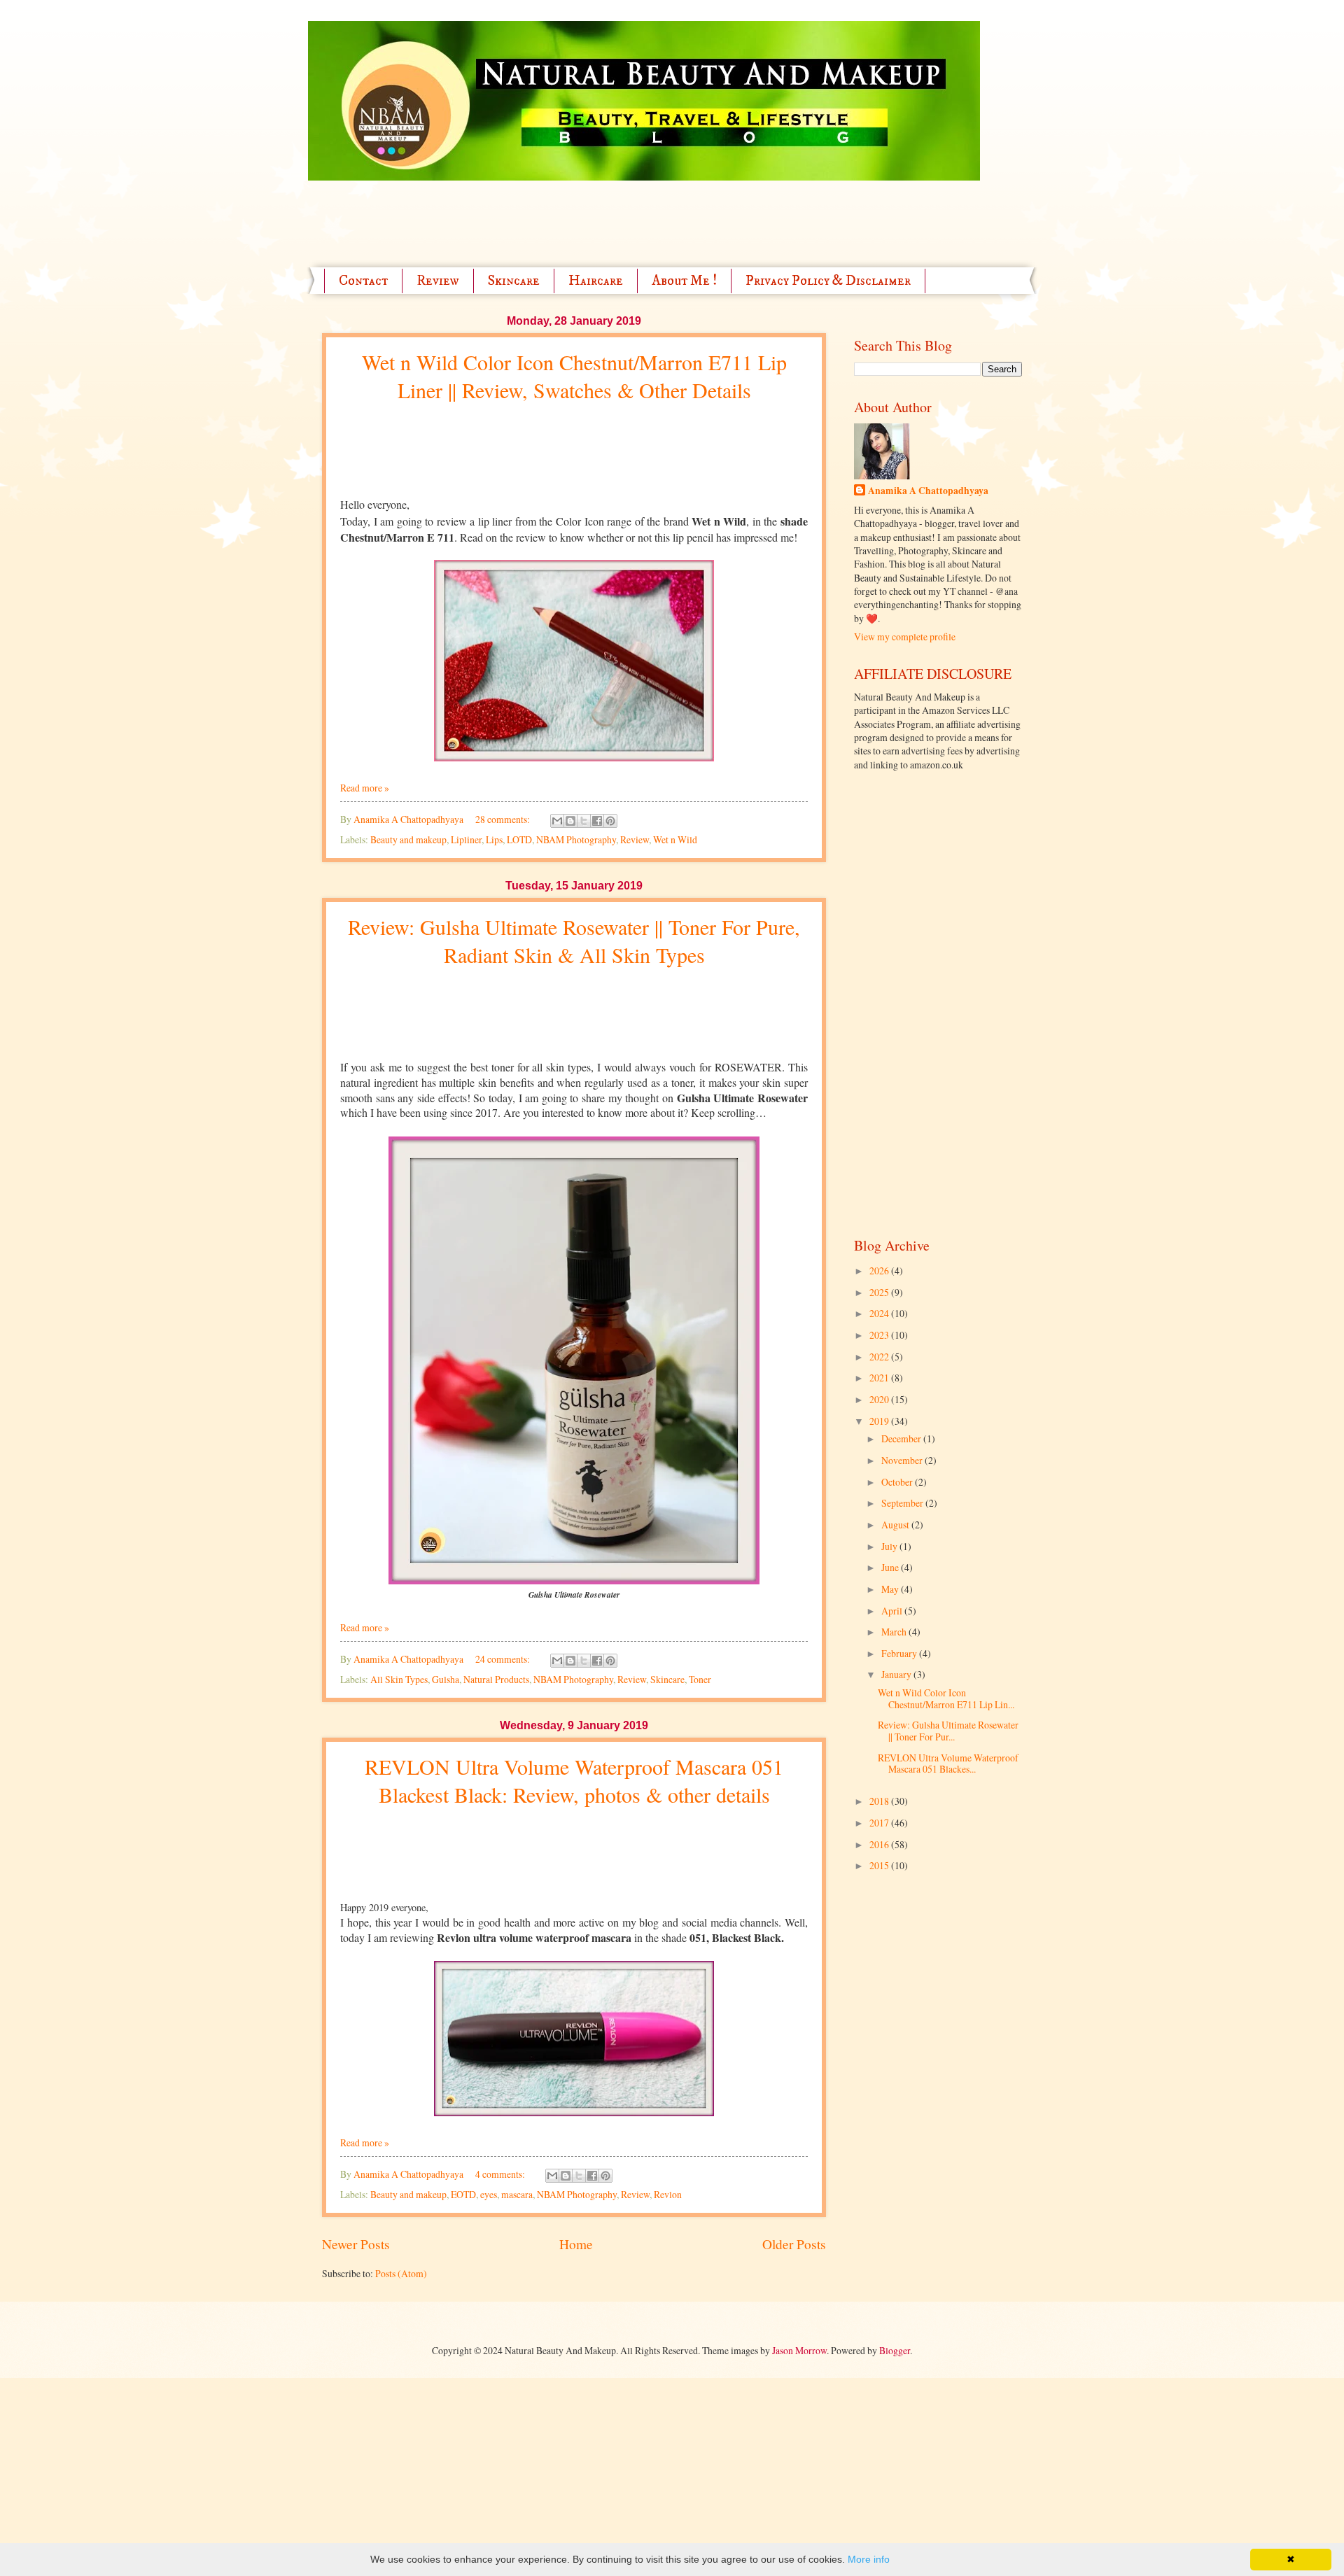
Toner (700, 1679)
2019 (880, 1421)
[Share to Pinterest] (610, 821)
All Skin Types (399, 1679)
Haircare (596, 281)
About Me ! (684, 281)
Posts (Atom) (401, 2273)
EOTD (463, 2194)
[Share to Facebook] (597, 821)
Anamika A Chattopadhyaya (928, 491)
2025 (880, 1292)
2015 (880, 1865)
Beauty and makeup (408, 839)
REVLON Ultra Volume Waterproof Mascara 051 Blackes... (948, 1764)
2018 (880, 1801)
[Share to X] (584, 821)
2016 (880, 1844)
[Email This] (557, 821)
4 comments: (501, 2174)
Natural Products (496, 1679)
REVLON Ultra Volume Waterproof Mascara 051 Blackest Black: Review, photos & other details (574, 1780)
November (903, 1460)
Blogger (895, 2350)
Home (576, 2244)
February (900, 1653)
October (898, 1482)
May (891, 1589)
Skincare (514, 281)
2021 (880, 1378)
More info (869, 2559)
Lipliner (466, 839)
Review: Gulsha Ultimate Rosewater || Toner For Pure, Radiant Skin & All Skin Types (574, 941)
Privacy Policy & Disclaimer (828, 281)
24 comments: (504, 1659)
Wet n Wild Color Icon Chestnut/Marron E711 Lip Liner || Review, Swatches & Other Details (574, 376)
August (896, 1525)
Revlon (668, 2194)
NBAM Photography (576, 839)
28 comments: (504, 819)
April (893, 1611)
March (895, 1632)
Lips (494, 839)
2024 (880, 1313)
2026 (880, 1271)
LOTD (519, 839)
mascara (517, 2194)
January (897, 1674)
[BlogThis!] (570, 821)
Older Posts (794, 2244)
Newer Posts (356, 2244)
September (903, 1503)
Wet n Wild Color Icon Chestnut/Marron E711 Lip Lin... (946, 1698)
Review (438, 281)
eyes (489, 2194)
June (891, 1567)
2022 (880, 1357)
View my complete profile (905, 636)
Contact (363, 281)
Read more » (365, 788)
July (890, 1546)
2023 (880, 1335)
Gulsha (446, 1679)
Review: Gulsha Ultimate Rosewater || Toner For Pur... (948, 1731)
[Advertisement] (577, 212)
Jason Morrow (799, 2350)
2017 (880, 1823)
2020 (880, 1399)
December (902, 1438)
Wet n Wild (675, 839)
